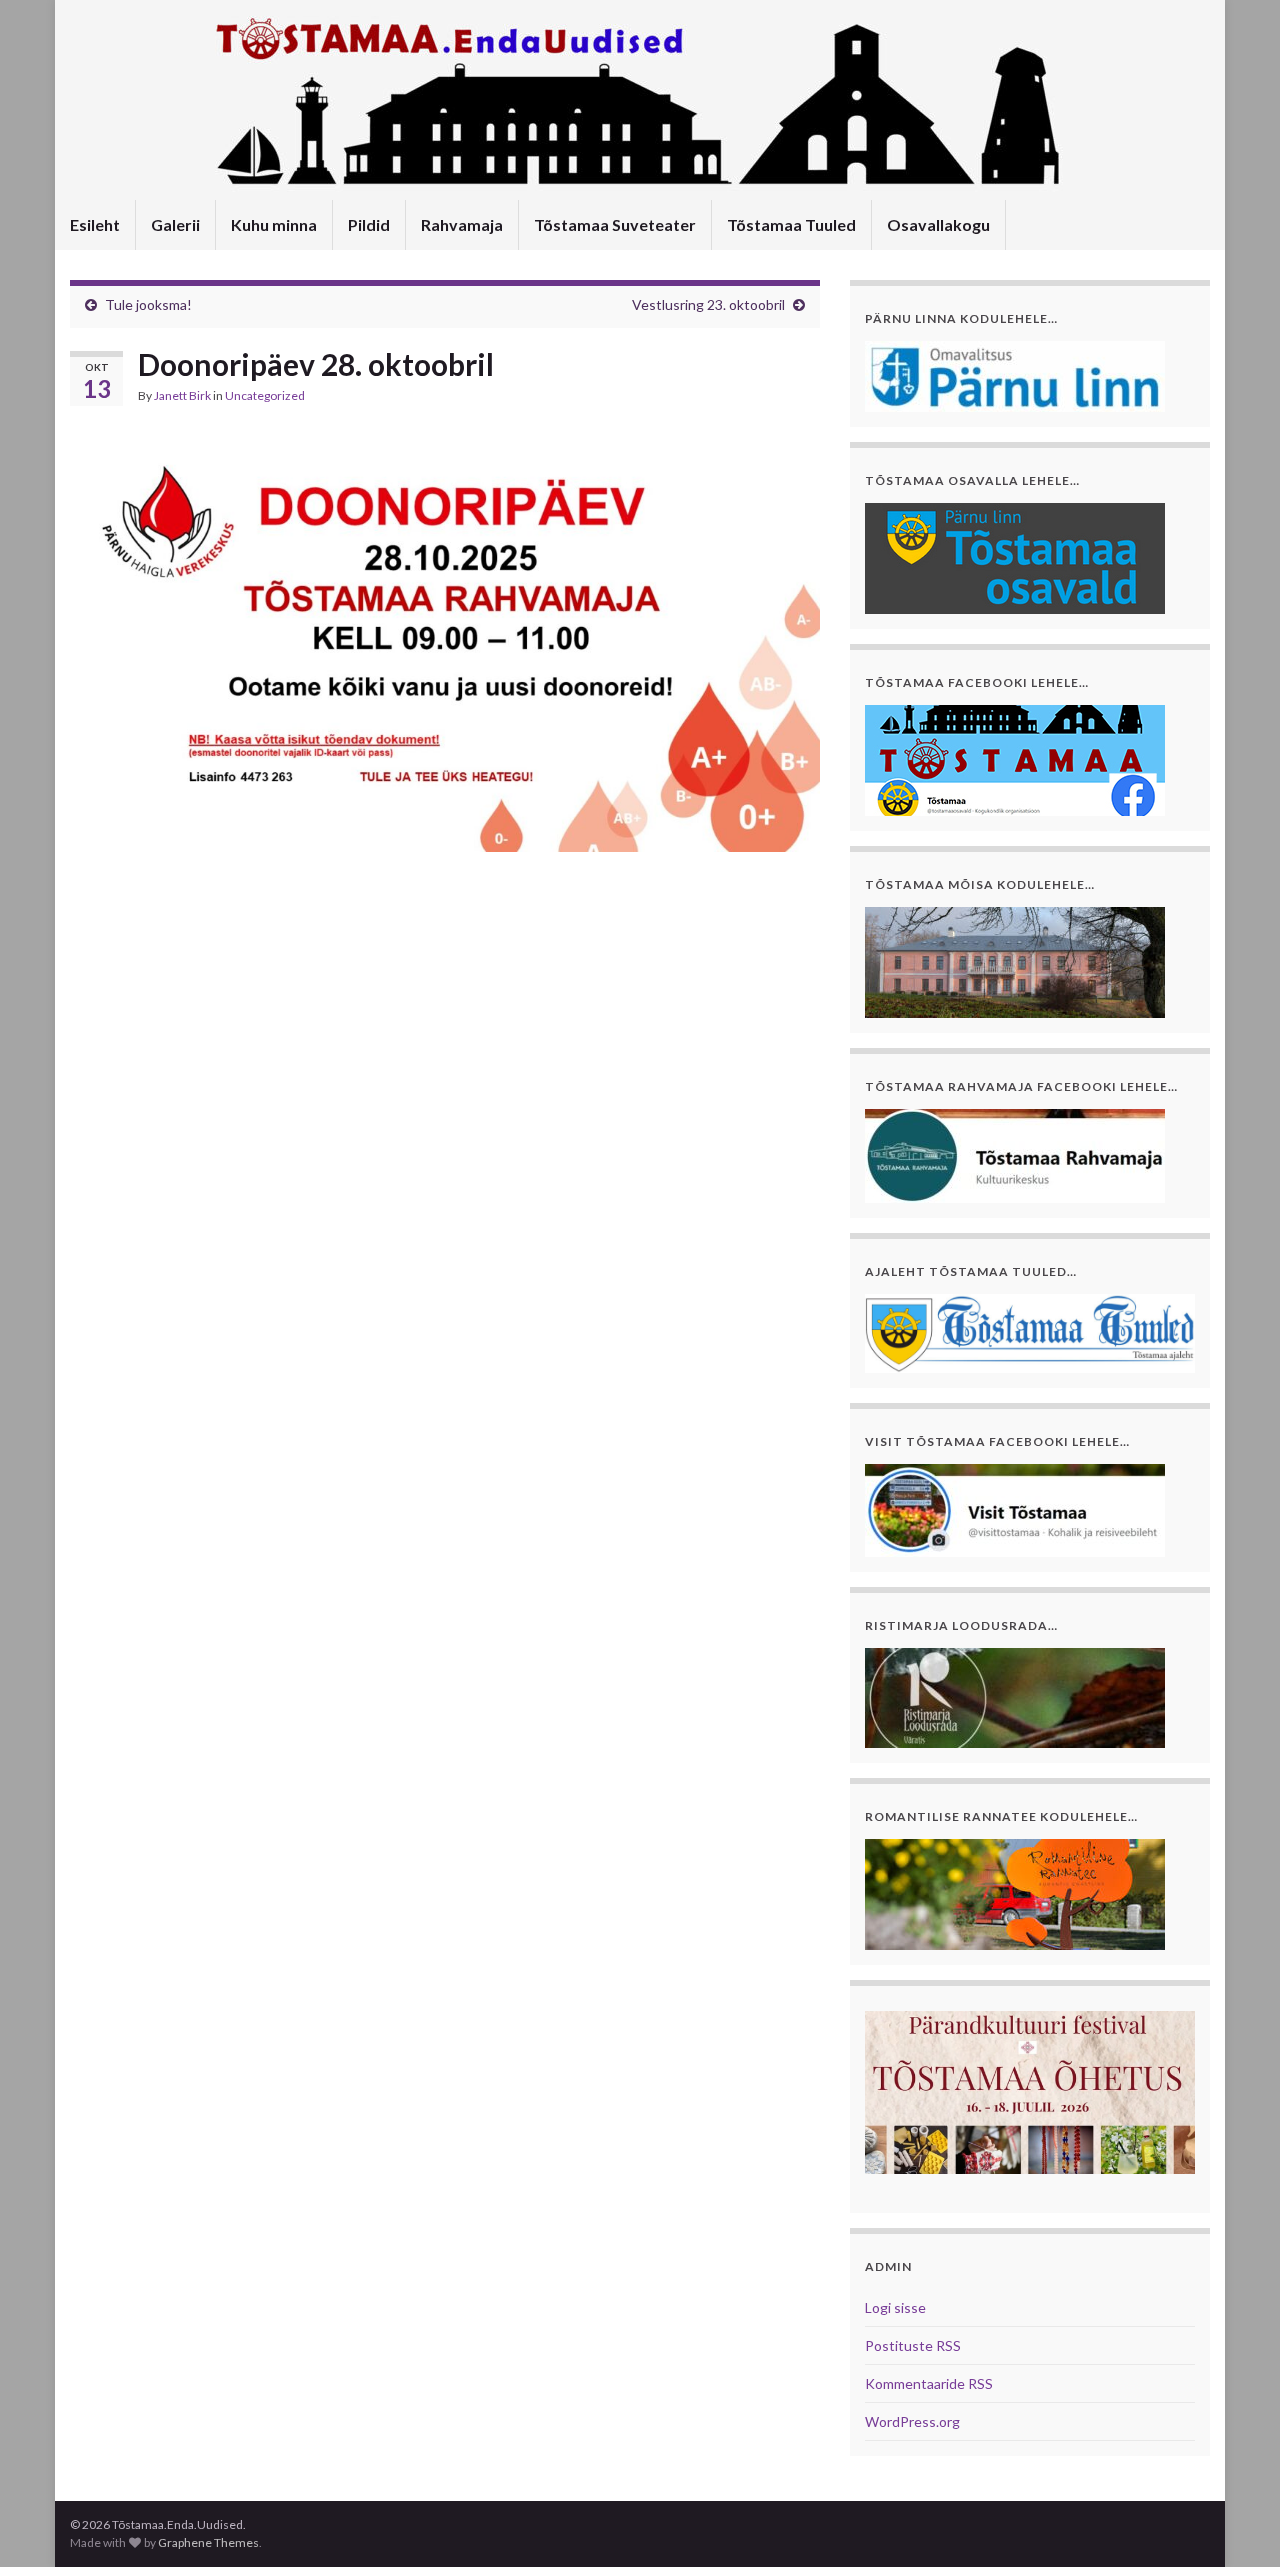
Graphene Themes (208, 2542)
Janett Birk (182, 395)
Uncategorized (265, 395)
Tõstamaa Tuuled (791, 224)
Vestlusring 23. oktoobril (708, 304)
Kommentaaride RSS (929, 2383)
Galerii (175, 224)
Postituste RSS (913, 2345)
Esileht (95, 224)
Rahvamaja (462, 224)
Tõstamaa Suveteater (615, 224)
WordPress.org (912, 2421)
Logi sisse (895, 2307)
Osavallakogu (938, 224)
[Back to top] (1235, 2522)
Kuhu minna (274, 224)
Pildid (369, 224)
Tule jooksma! (148, 304)
